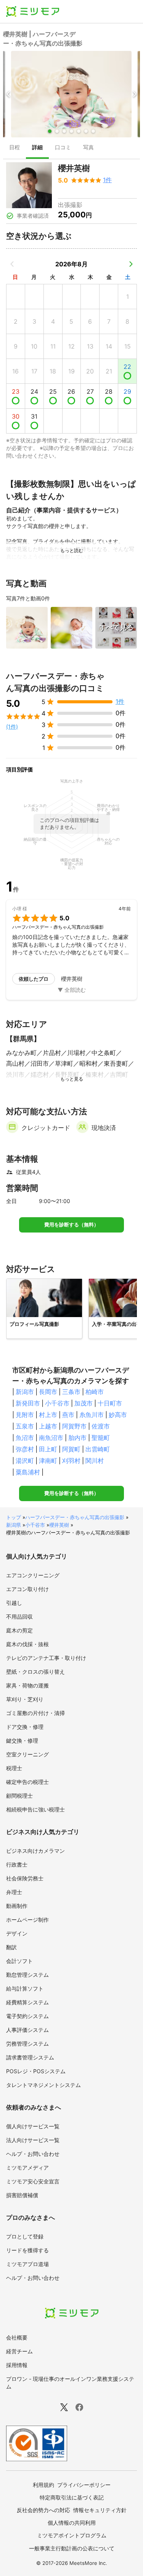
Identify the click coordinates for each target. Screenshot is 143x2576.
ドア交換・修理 (25, 1727)
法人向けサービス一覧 (33, 2140)
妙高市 (118, 1415)
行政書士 (17, 1864)
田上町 (48, 1449)
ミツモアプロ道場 (27, 2264)
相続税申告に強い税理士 (35, 1809)
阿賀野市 (74, 1426)
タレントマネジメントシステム (43, 2085)
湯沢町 (25, 1461)
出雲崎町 (98, 1449)
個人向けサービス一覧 (33, 2126)
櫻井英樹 (59, 1525)
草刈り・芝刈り (25, 1699)
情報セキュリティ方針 (100, 2510)
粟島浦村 (28, 1472)
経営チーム (19, 2351)
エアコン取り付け (27, 1589)
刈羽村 (71, 1461)
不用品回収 (19, 1617)
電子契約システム (27, 2016)
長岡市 (48, 1392)
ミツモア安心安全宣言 (33, 2181)
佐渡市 (101, 1426)
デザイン (17, 1933)
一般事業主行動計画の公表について (72, 2548)
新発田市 (28, 1403)
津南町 (48, 1461)
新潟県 (14, 1525)
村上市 (48, 1415)
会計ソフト (19, 1961)
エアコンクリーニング (33, 1575)
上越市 (48, 1426)
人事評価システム (27, 2030)
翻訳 (11, 1947)
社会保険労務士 (25, 1878)
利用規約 (43, 2485)
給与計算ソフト (25, 1988)
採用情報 (17, 2365)
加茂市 (84, 1403)
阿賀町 (71, 1449)
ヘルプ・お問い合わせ (33, 2154)
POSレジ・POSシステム (36, 2071)
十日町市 (110, 1403)
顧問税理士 (19, 1796)
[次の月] (131, 264)
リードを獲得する (27, 2250)
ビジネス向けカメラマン (35, 1851)
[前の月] (12, 264)
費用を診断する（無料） (71, 1225)
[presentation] (14, 148)
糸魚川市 (92, 1415)
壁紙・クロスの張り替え (35, 1672)
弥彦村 (25, 1449)
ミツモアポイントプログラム (72, 2535)
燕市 (68, 1415)
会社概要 (17, 2337)
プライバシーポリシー (84, 2485)
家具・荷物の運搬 (27, 1685)
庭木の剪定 (19, 1630)
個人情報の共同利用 (72, 2523)
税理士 (14, 1768)
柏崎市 (95, 1392)
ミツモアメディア (27, 2168)
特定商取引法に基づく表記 (72, 2497)
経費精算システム (27, 2002)
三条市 (71, 1392)
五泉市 (25, 1426)
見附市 (25, 1415)
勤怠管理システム (27, 1975)
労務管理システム (27, 2044)
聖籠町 (101, 1438)
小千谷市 (57, 1403)
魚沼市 (25, 1438)
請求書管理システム (30, 2057)
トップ (14, 1517)
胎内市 (77, 1438)
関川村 (95, 1461)
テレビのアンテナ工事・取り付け (46, 1658)
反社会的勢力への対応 (43, 2510)
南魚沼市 (51, 1438)
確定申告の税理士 (27, 1782)
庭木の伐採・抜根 (27, 1644)
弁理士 (14, 1892)
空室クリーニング (27, 1754)
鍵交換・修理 (22, 1740)
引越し (14, 1603)
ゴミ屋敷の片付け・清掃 (35, 1713)
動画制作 (17, 1906)
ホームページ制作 (27, 1920)
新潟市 (25, 1392)
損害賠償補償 (22, 2195)
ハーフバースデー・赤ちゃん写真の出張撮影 (75, 1517)
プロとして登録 (25, 2236)
